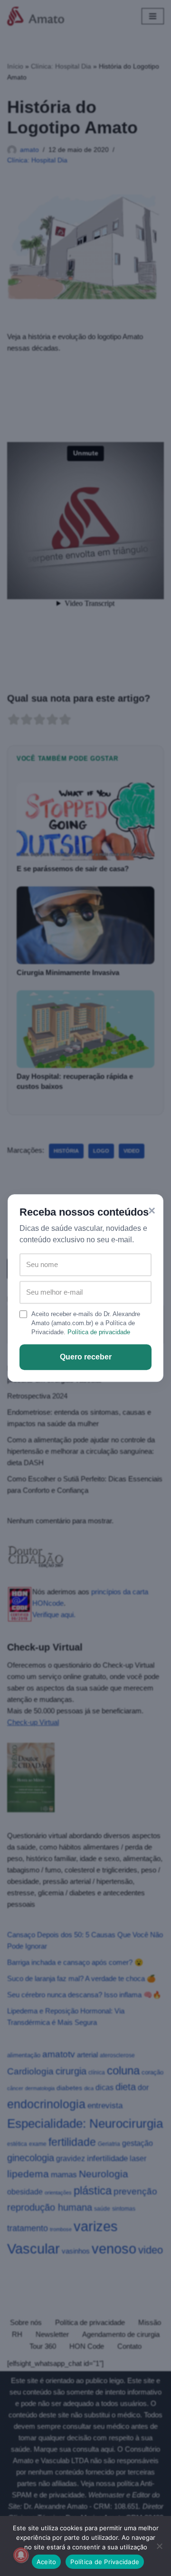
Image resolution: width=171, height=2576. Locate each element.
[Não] (159, 2546)
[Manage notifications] (21, 2555)
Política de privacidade (99, 1332)
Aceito (47, 2562)
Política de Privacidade (105, 2562)
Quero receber (86, 1357)
